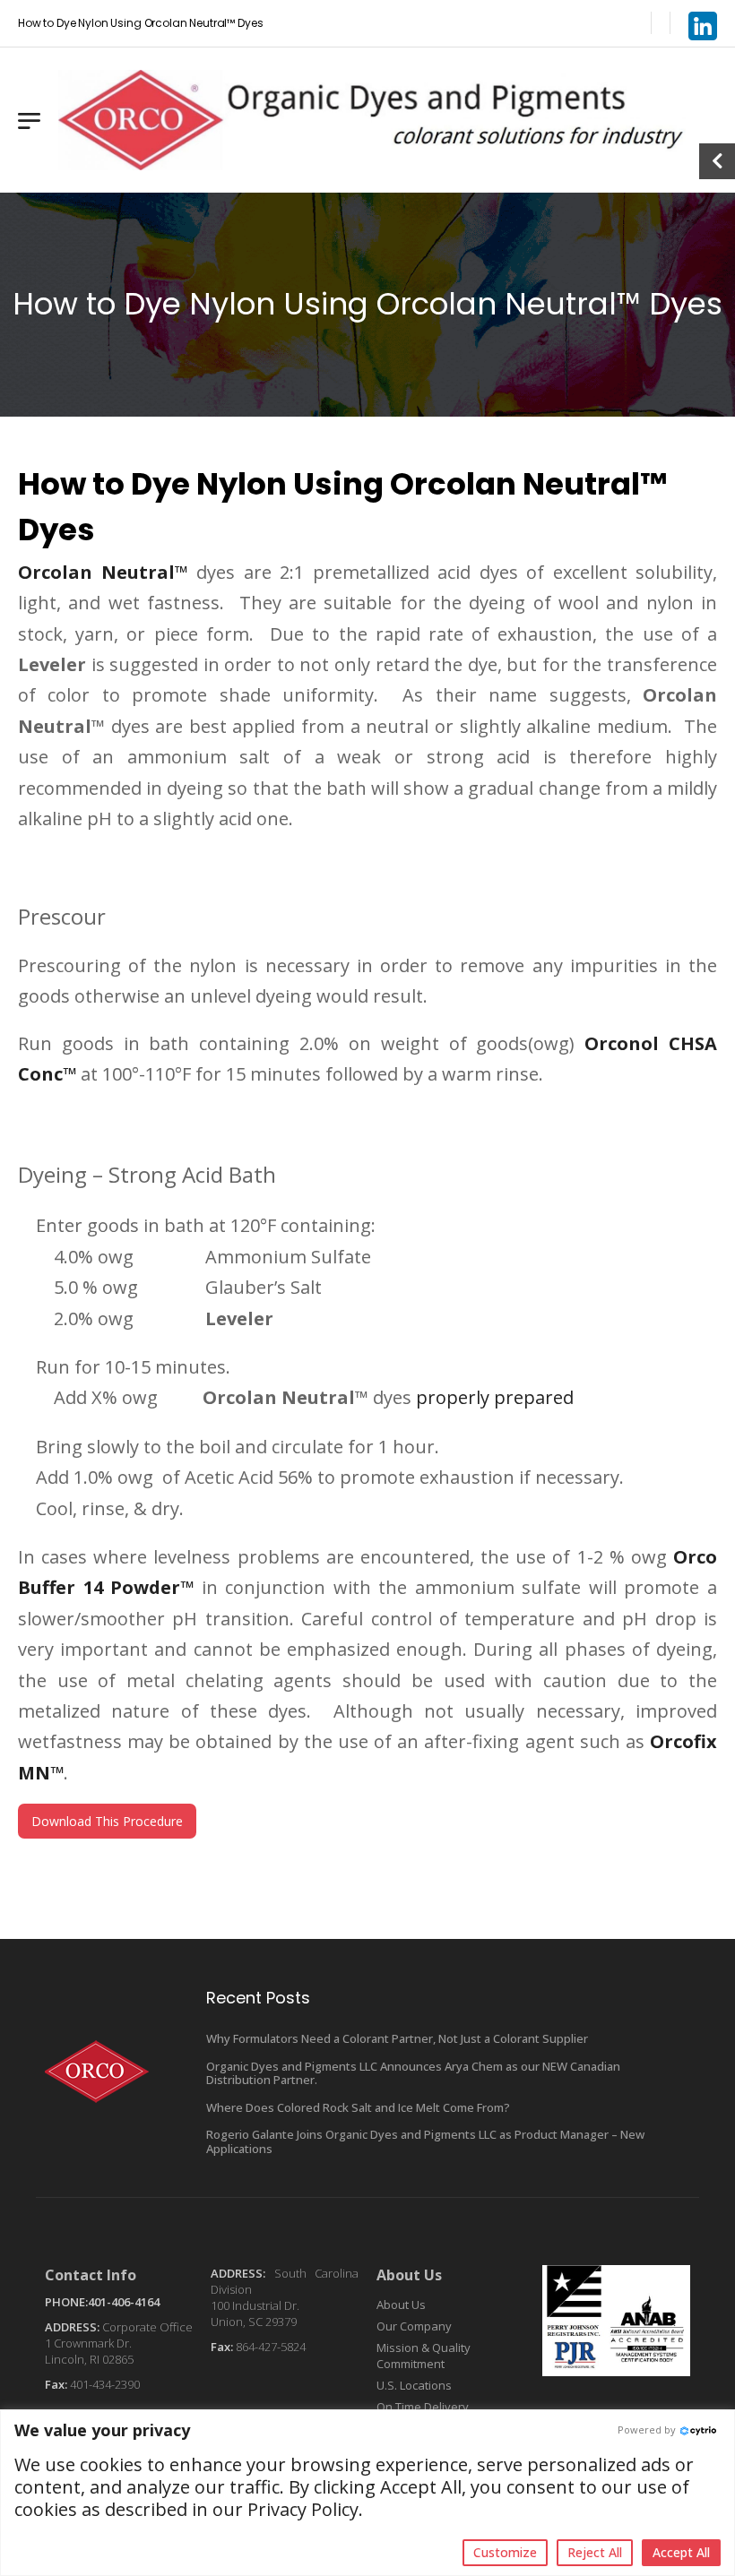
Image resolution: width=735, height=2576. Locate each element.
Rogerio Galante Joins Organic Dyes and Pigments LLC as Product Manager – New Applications (425, 2141)
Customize (505, 2552)
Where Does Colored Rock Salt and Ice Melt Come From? (358, 2107)
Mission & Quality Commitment (424, 2356)
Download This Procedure (107, 1821)
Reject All (595, 2552)
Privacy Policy (303, 2509)
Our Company (414, 2326)
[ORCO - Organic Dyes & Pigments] (372, 120)
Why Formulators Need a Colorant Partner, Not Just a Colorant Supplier (397, 2038)
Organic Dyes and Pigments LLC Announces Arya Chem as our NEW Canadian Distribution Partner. (413, 2073)
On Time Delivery (423, 2407)
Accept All (681, 2552)
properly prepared (495, 1397)
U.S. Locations (414, 2385)
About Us (401, 2305)
